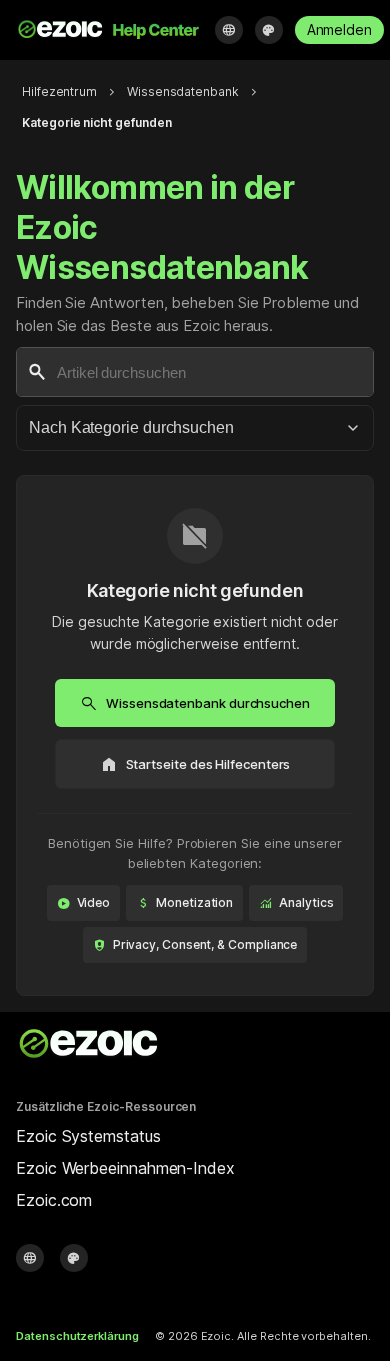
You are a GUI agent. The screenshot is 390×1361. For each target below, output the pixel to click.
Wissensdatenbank (183, 91)
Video (84, 903)
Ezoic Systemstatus (88, 1136)
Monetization (184, 903)
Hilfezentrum (59, 91)
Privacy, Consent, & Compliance (195, 945)
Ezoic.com (54, 1200)
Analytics (296, 903)
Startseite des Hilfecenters (195, 764)
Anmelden (339, 29)
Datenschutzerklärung (77, 1336)
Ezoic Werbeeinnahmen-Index (125, 1168)
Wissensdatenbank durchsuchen (195, 703)
